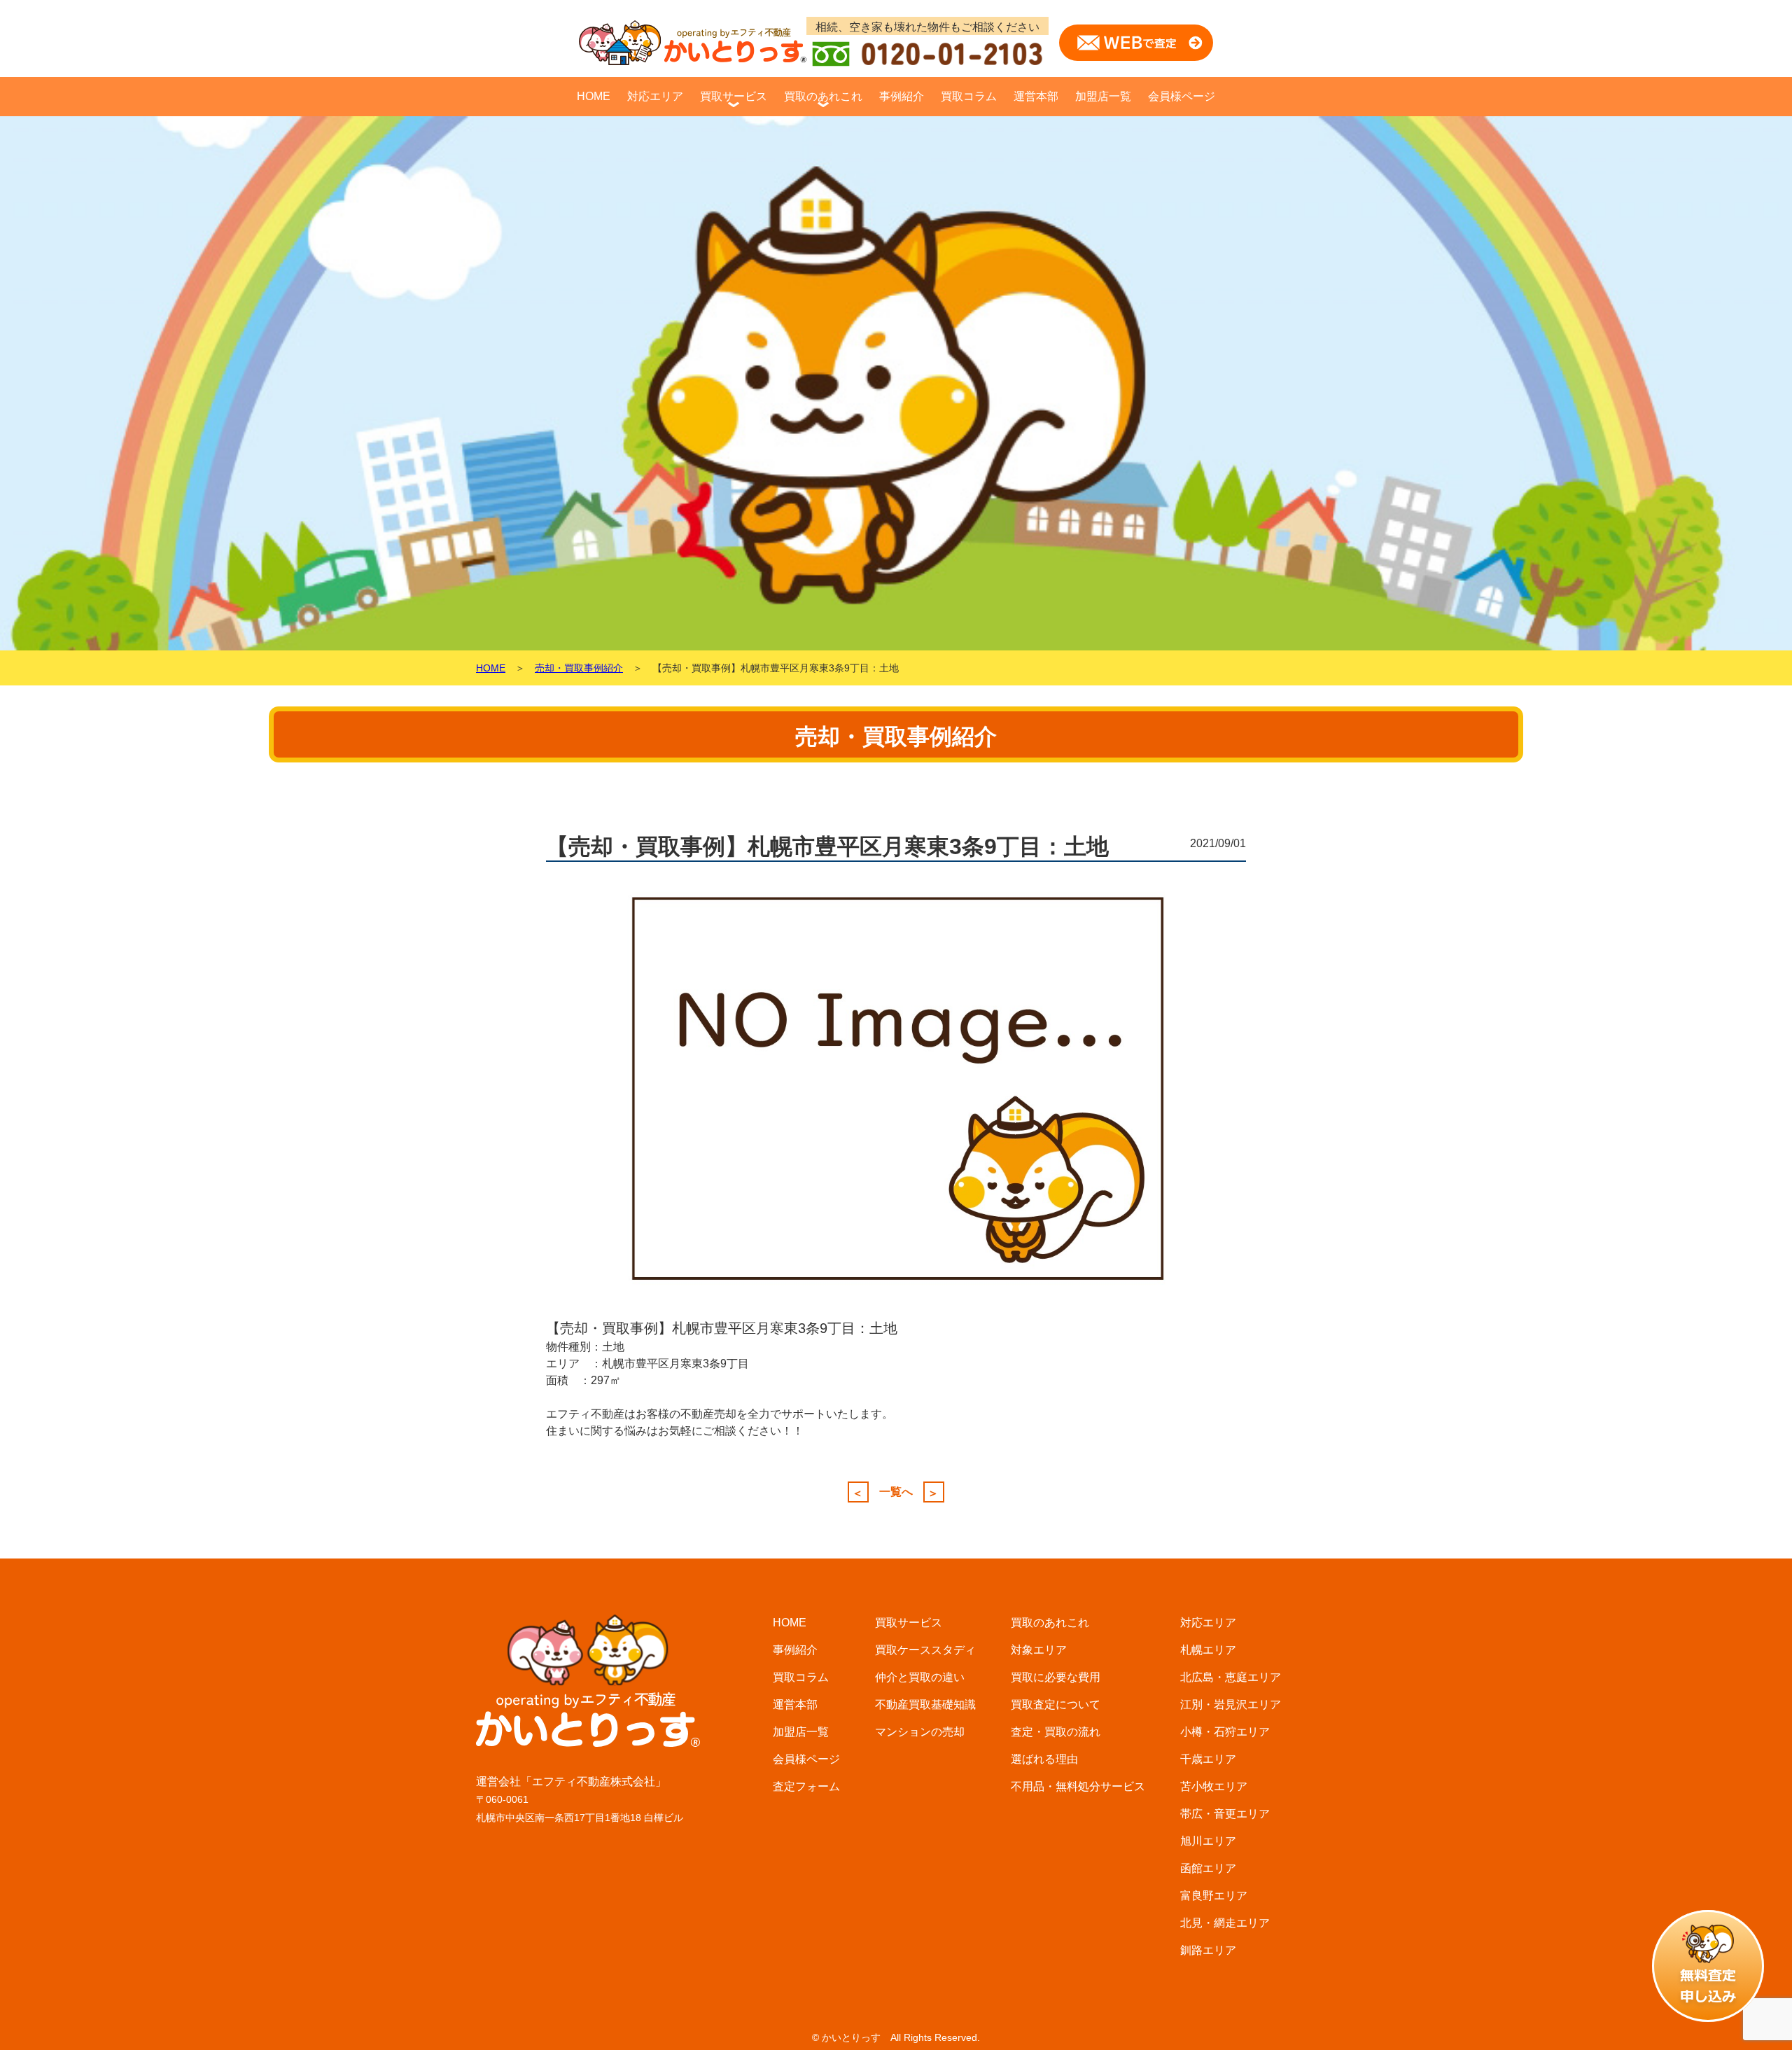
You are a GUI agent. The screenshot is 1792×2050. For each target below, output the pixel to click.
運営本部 (1036, 96)
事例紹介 (902, 96)
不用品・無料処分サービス (1078, 1786)
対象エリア (1039, 1650)
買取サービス (734, 96)
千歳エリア (1208, 1759)
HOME (594, 96)
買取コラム (969, 96)
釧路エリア (1208, 1950)
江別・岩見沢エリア (1231, 1704)
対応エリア (655, 96)
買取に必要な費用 (1056, 1677)
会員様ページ (1182, 96)
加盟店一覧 (1103, 96)
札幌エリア (1208, 1650)
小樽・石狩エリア (1225, 1732)
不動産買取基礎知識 (925, 1704)
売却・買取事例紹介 (579, 668)
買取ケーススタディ (925, 1650)
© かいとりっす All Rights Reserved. (896, 2037)
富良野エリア (1214, 1896)
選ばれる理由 (1044, 1759)
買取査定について (1056, 1704)
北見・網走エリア (1225, 1923)
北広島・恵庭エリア (1231, 1677)
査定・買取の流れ (1056, 1732)
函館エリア (1208, 1868)
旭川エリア (1208, 1841)
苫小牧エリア (1214, 1786)
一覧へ (896, 1492)
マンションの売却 (920, 1732)
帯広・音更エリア (1225, 1814)
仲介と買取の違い (920, 1677)
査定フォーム (806, 1786)
